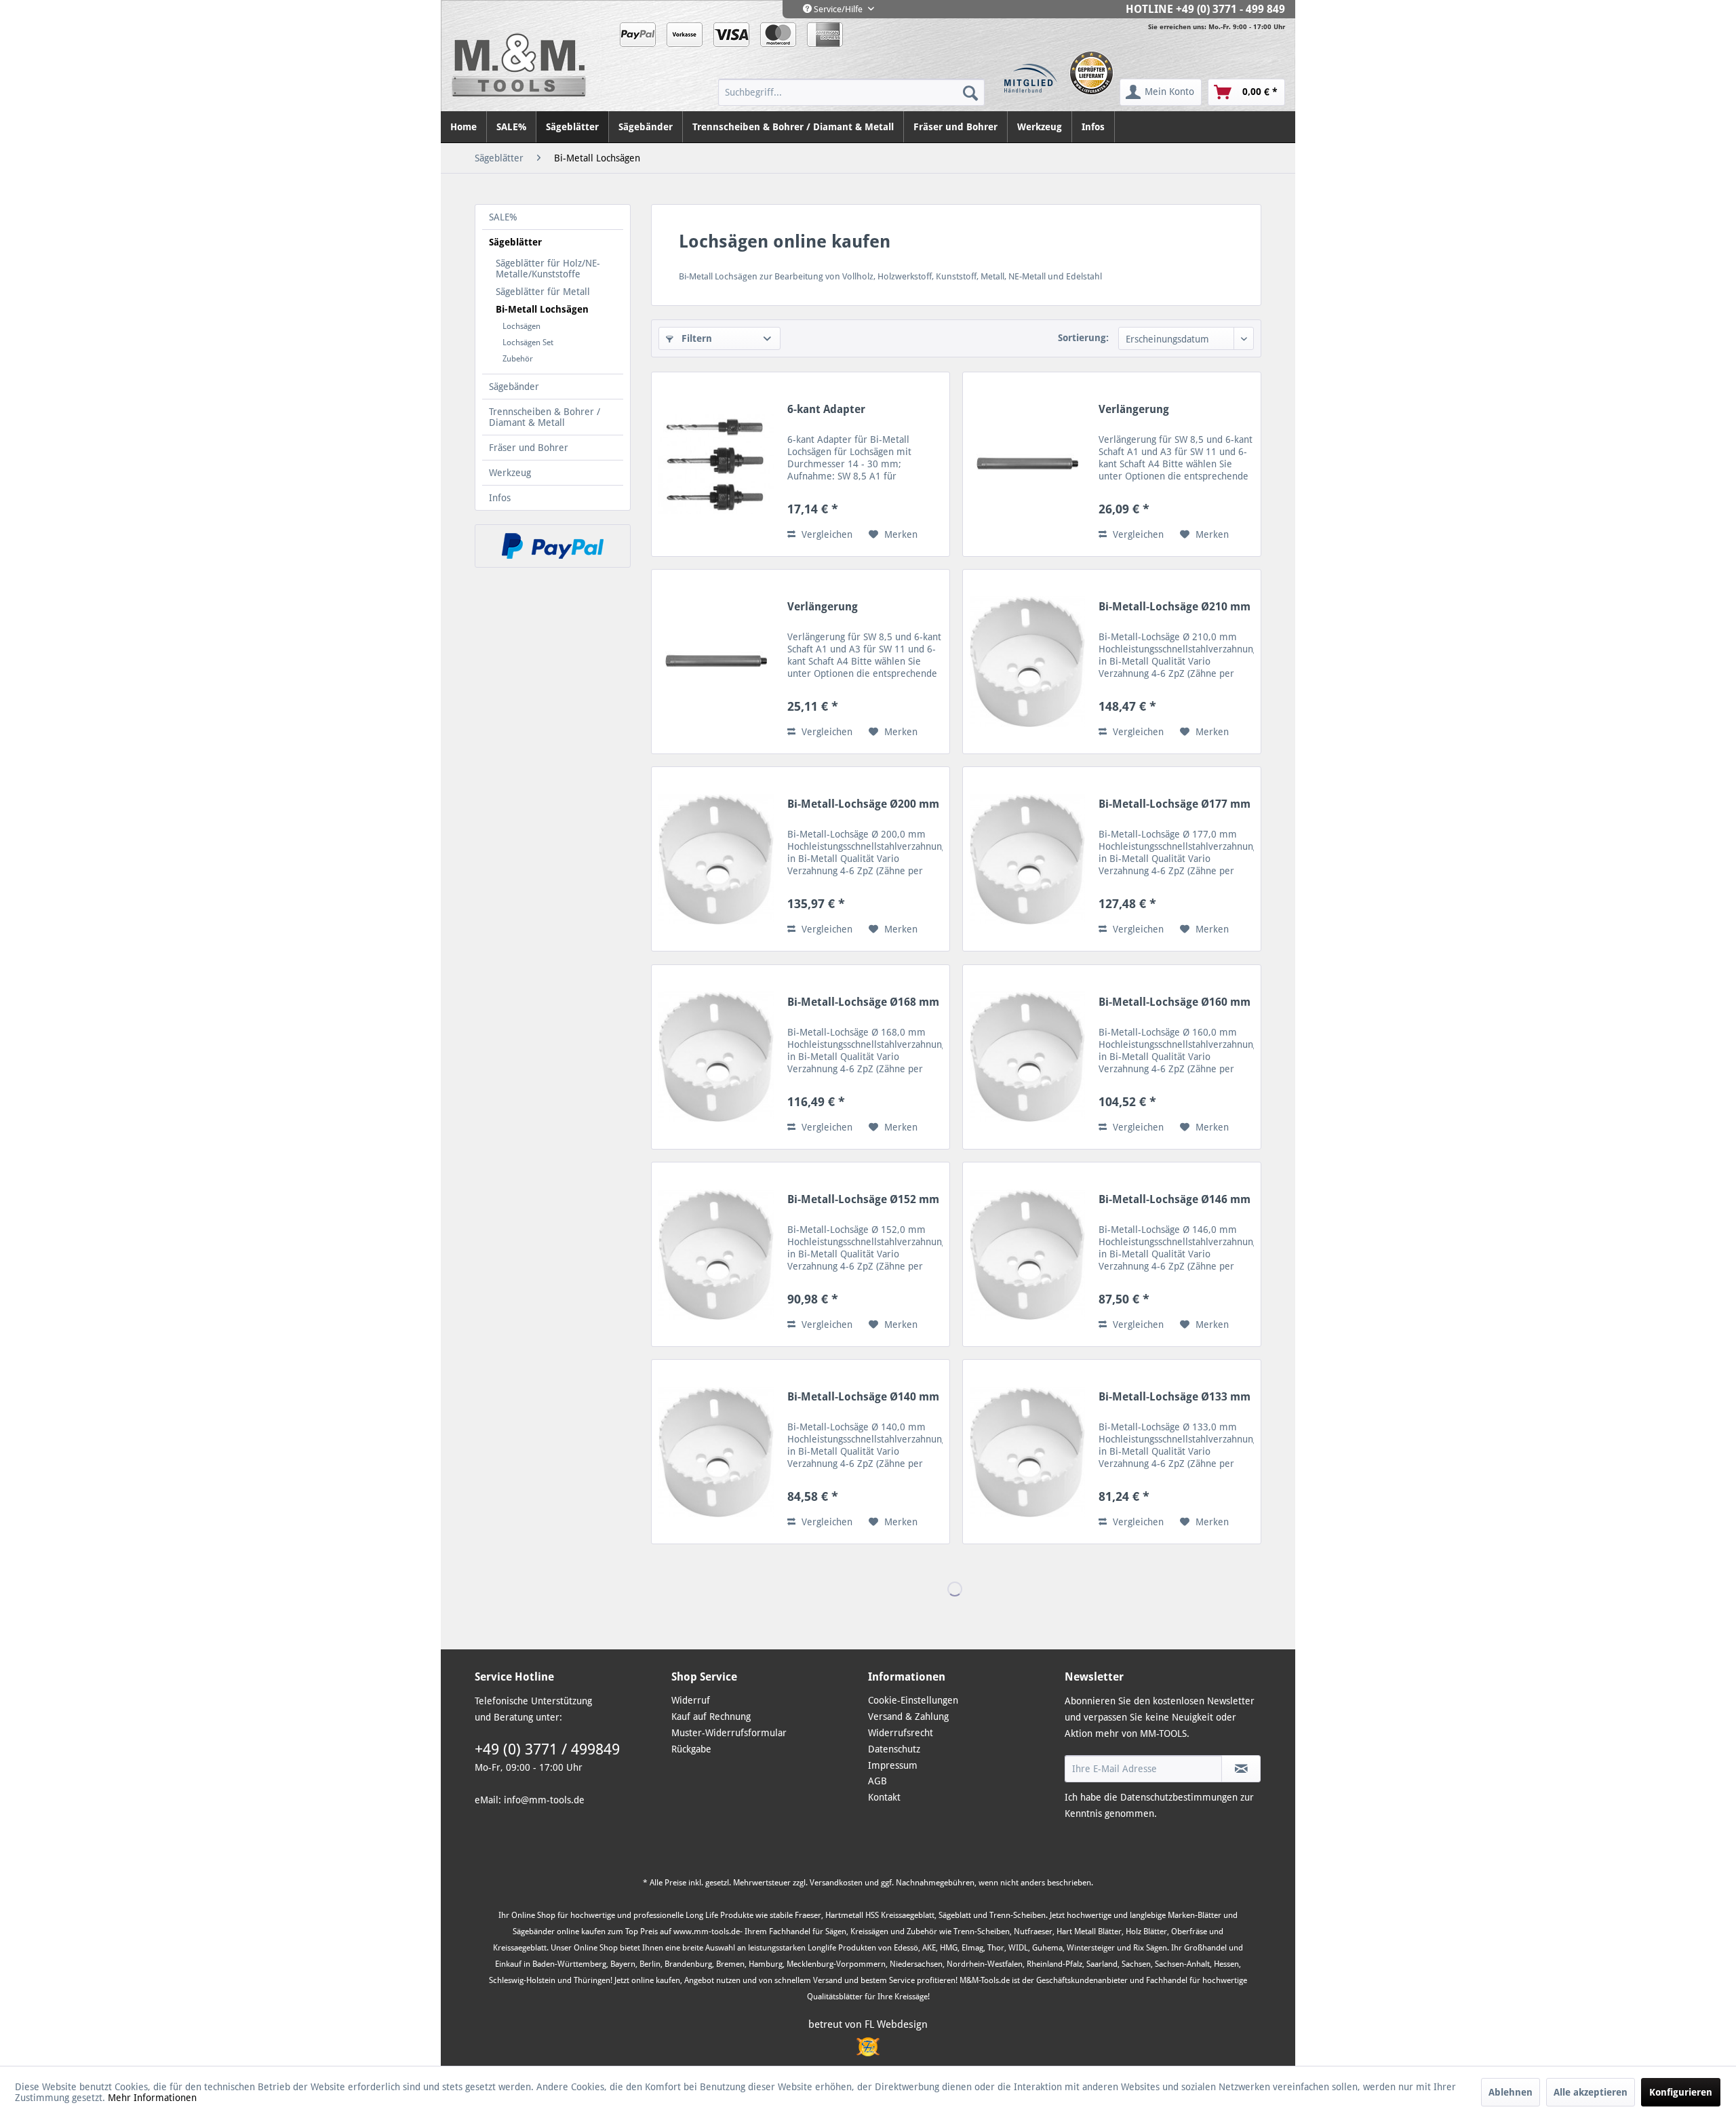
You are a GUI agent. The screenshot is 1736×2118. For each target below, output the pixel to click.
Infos (500, 498)
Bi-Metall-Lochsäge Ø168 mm (863, 1002)
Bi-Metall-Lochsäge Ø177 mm (1175, 804)
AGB (877, 1781)
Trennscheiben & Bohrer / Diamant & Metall (545, 417)
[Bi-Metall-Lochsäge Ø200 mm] (716, 859)
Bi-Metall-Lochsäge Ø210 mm (1175, 607)
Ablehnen (1511, 2092)
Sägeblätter (515, 242)
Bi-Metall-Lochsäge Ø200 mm (863, 804)
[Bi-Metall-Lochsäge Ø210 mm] (1027, 662)
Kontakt (884, 1797)
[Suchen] (970, 92)
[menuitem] (851, 92)
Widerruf (691, 1700)
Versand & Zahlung (908, 1717)
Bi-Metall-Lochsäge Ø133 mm (1175, 1397)
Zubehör (518, 359)
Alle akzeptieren (1591, 2092)
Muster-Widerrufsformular (729, 1733)
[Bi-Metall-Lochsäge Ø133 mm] (1027, 1452)
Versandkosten (836, 1883)
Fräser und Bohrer (529, 448)
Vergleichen (826, 534)
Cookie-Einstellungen (913, 1700)
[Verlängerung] (1027, 464)
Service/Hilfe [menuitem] (838, 9)
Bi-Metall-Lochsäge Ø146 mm (1175, 1199)
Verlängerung (1134, 409)
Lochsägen (521, 326)
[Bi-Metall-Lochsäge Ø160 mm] (1027, 1057)
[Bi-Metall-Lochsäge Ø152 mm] (716, 1254)
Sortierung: (1083, 338)
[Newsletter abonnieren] (1241, 1769)
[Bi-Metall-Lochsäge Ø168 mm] (716, 1057)
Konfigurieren (1681, 2092)
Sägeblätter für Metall (543, 292)
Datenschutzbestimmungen (1179, 1797)
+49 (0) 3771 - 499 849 (1230, 9)
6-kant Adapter (826, 409)
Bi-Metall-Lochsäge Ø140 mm (863, 1397)
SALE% (503, 217)
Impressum (893, 1765)
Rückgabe (691, 1749)
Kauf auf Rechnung (711, 1717)
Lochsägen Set (528, 342)
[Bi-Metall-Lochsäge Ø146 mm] (1027, 1254)
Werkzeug (510, 473)
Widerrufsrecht (901, 1733)
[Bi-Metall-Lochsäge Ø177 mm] (1027, 859)
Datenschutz (894, 1749)
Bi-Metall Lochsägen (542, 309)
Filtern (695, 338)
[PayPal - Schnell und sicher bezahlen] (553, 546)
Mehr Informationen (152, 2098)
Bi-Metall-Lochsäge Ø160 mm (1175, 1002)
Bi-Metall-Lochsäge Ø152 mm (863, 1199)
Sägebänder (514, 387)
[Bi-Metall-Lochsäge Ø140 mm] (716, 1452)
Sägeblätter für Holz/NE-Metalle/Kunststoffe (548, 269)
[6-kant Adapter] (716, 464)
